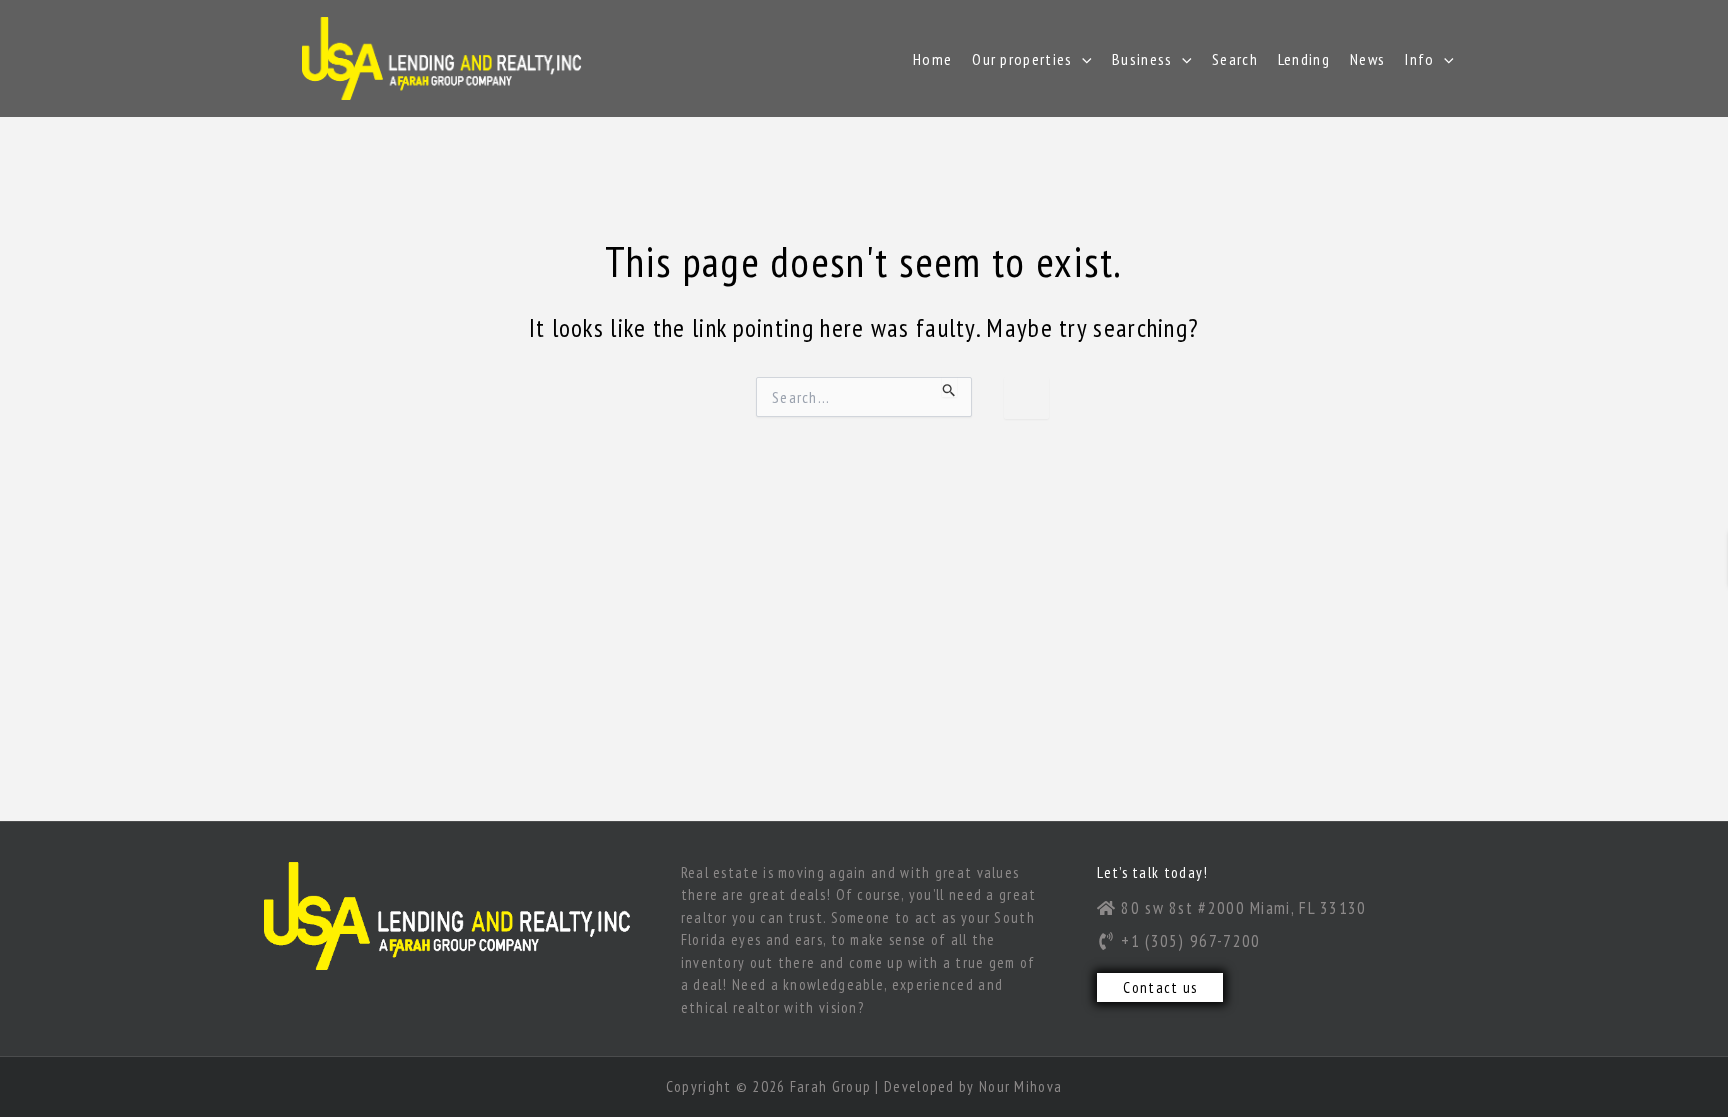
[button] (1082, 59)
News (1367, 59)
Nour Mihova (1020, 1086)
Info (1419, 59)
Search (1235, 59)
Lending (1304, 59)
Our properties (1022, 59)
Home (932, 59)
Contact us (1160, 987)
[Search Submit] (949, 387)
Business (1142, 59)
